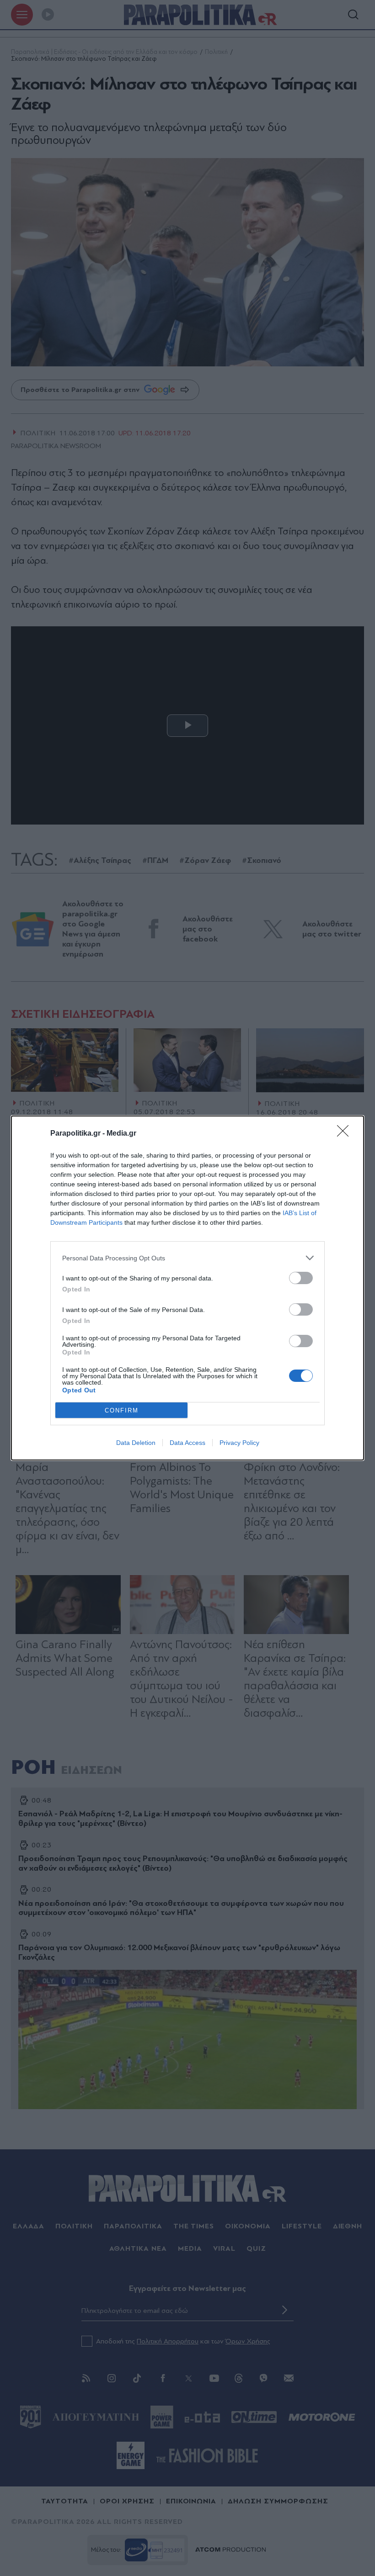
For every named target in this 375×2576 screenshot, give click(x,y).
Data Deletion (136, 1443)
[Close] (346, 1134)
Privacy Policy (239, 1443)
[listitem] (187, 1258)
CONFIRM (122, 1410)
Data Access (187, 1443)
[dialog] (187, 1288)
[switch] (301, 1278)
